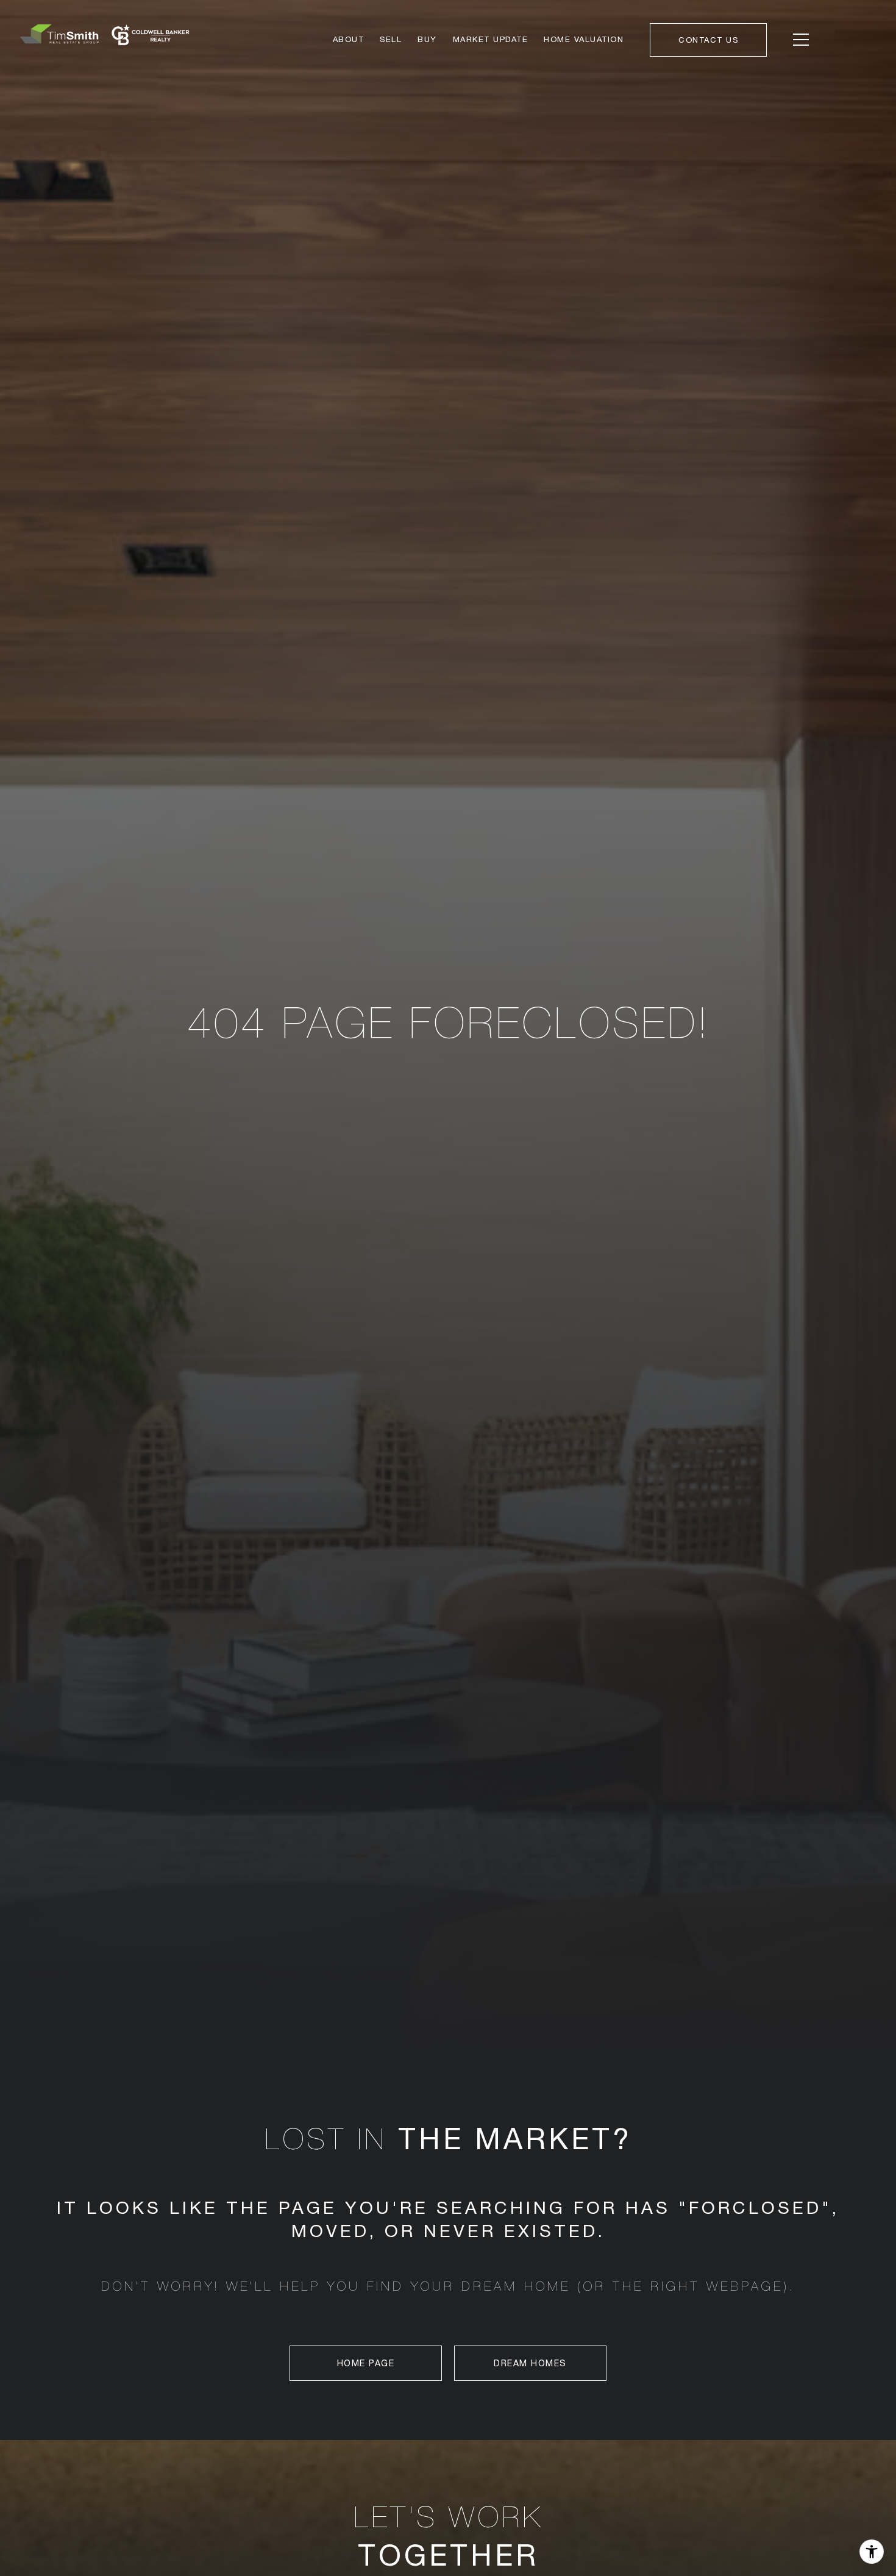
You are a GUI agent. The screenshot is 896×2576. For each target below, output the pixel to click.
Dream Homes (530, 2363)
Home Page (366, 2363)
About (349, 39)
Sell (391, 39)
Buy (427, 39)
